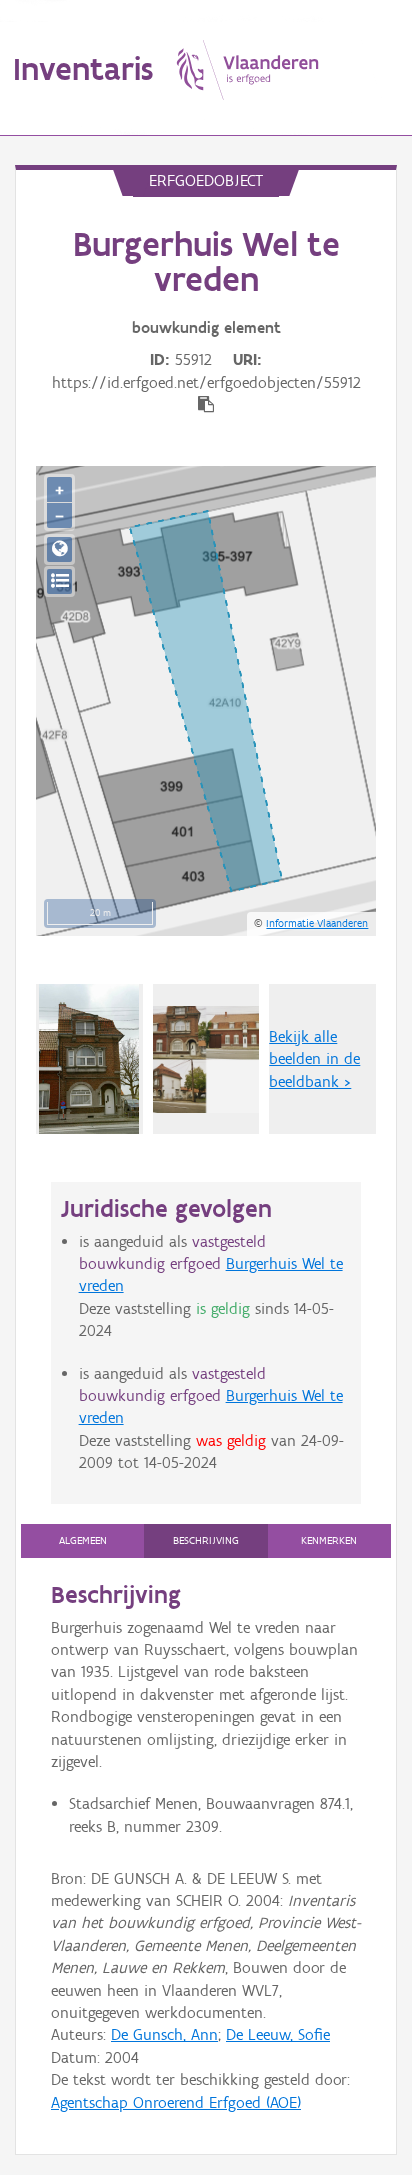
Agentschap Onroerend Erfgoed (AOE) (176, 2102)
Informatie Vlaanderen (317, 923)
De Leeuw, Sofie (278, 2034)
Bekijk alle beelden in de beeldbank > (314, 1059)
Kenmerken (329, 1540)
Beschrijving (206, 1540)
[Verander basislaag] (59, 581)
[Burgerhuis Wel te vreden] (206, 1059)
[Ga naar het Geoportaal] (59, 549)
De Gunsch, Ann (164, 2034)
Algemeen (83, 1540)
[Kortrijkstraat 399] (89, 1059)
